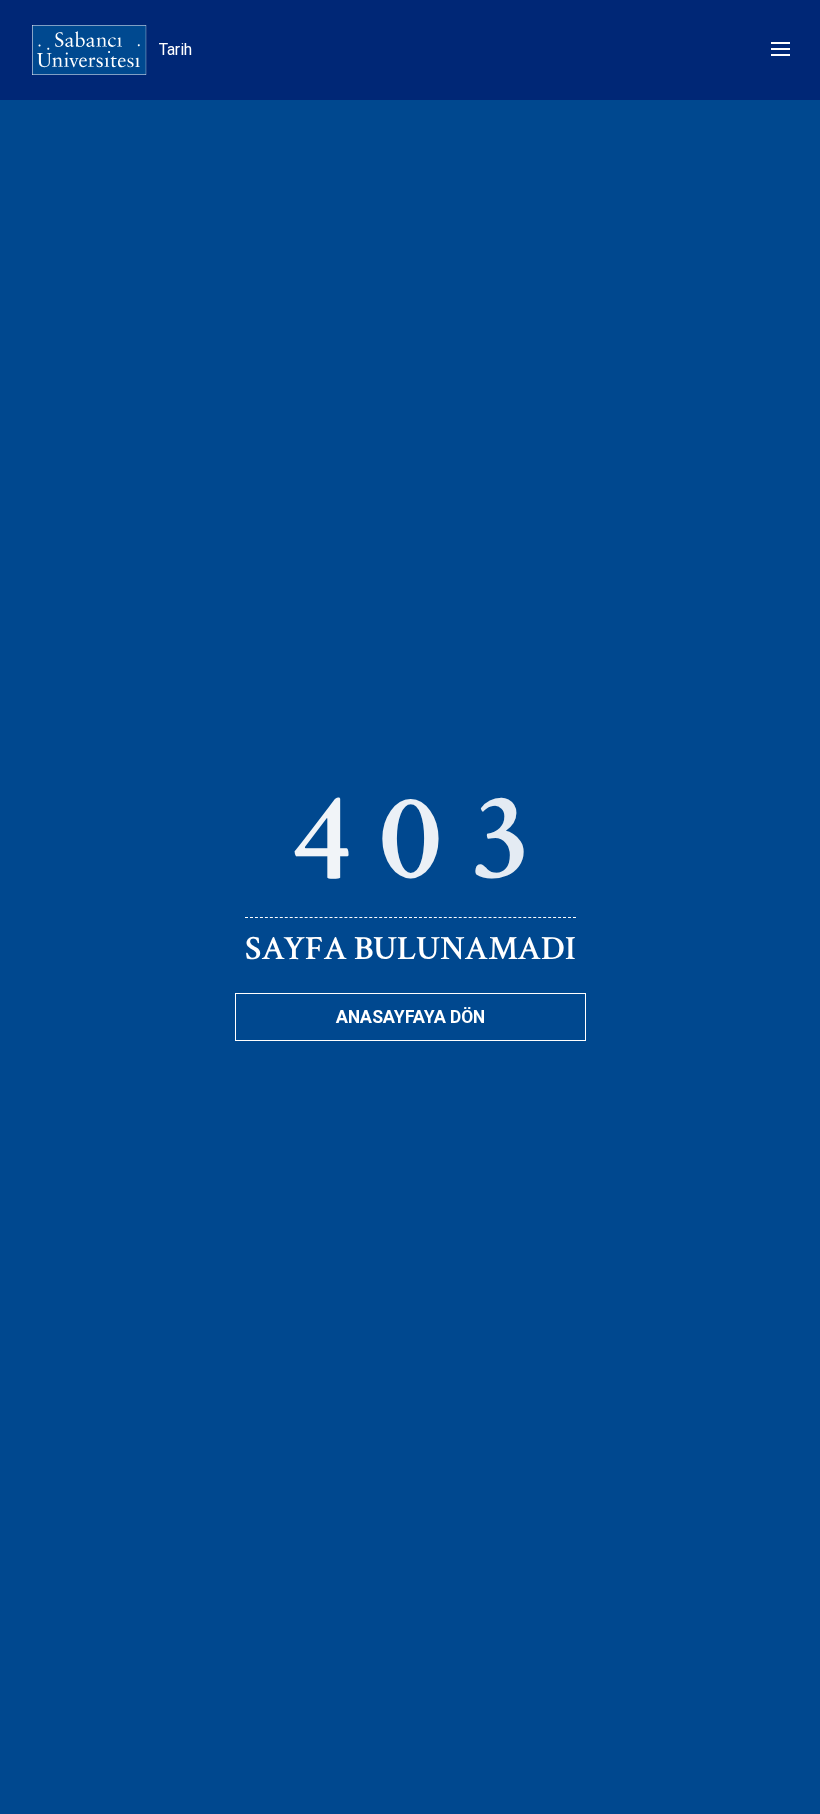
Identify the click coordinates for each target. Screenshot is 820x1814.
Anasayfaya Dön (410, 1017)
